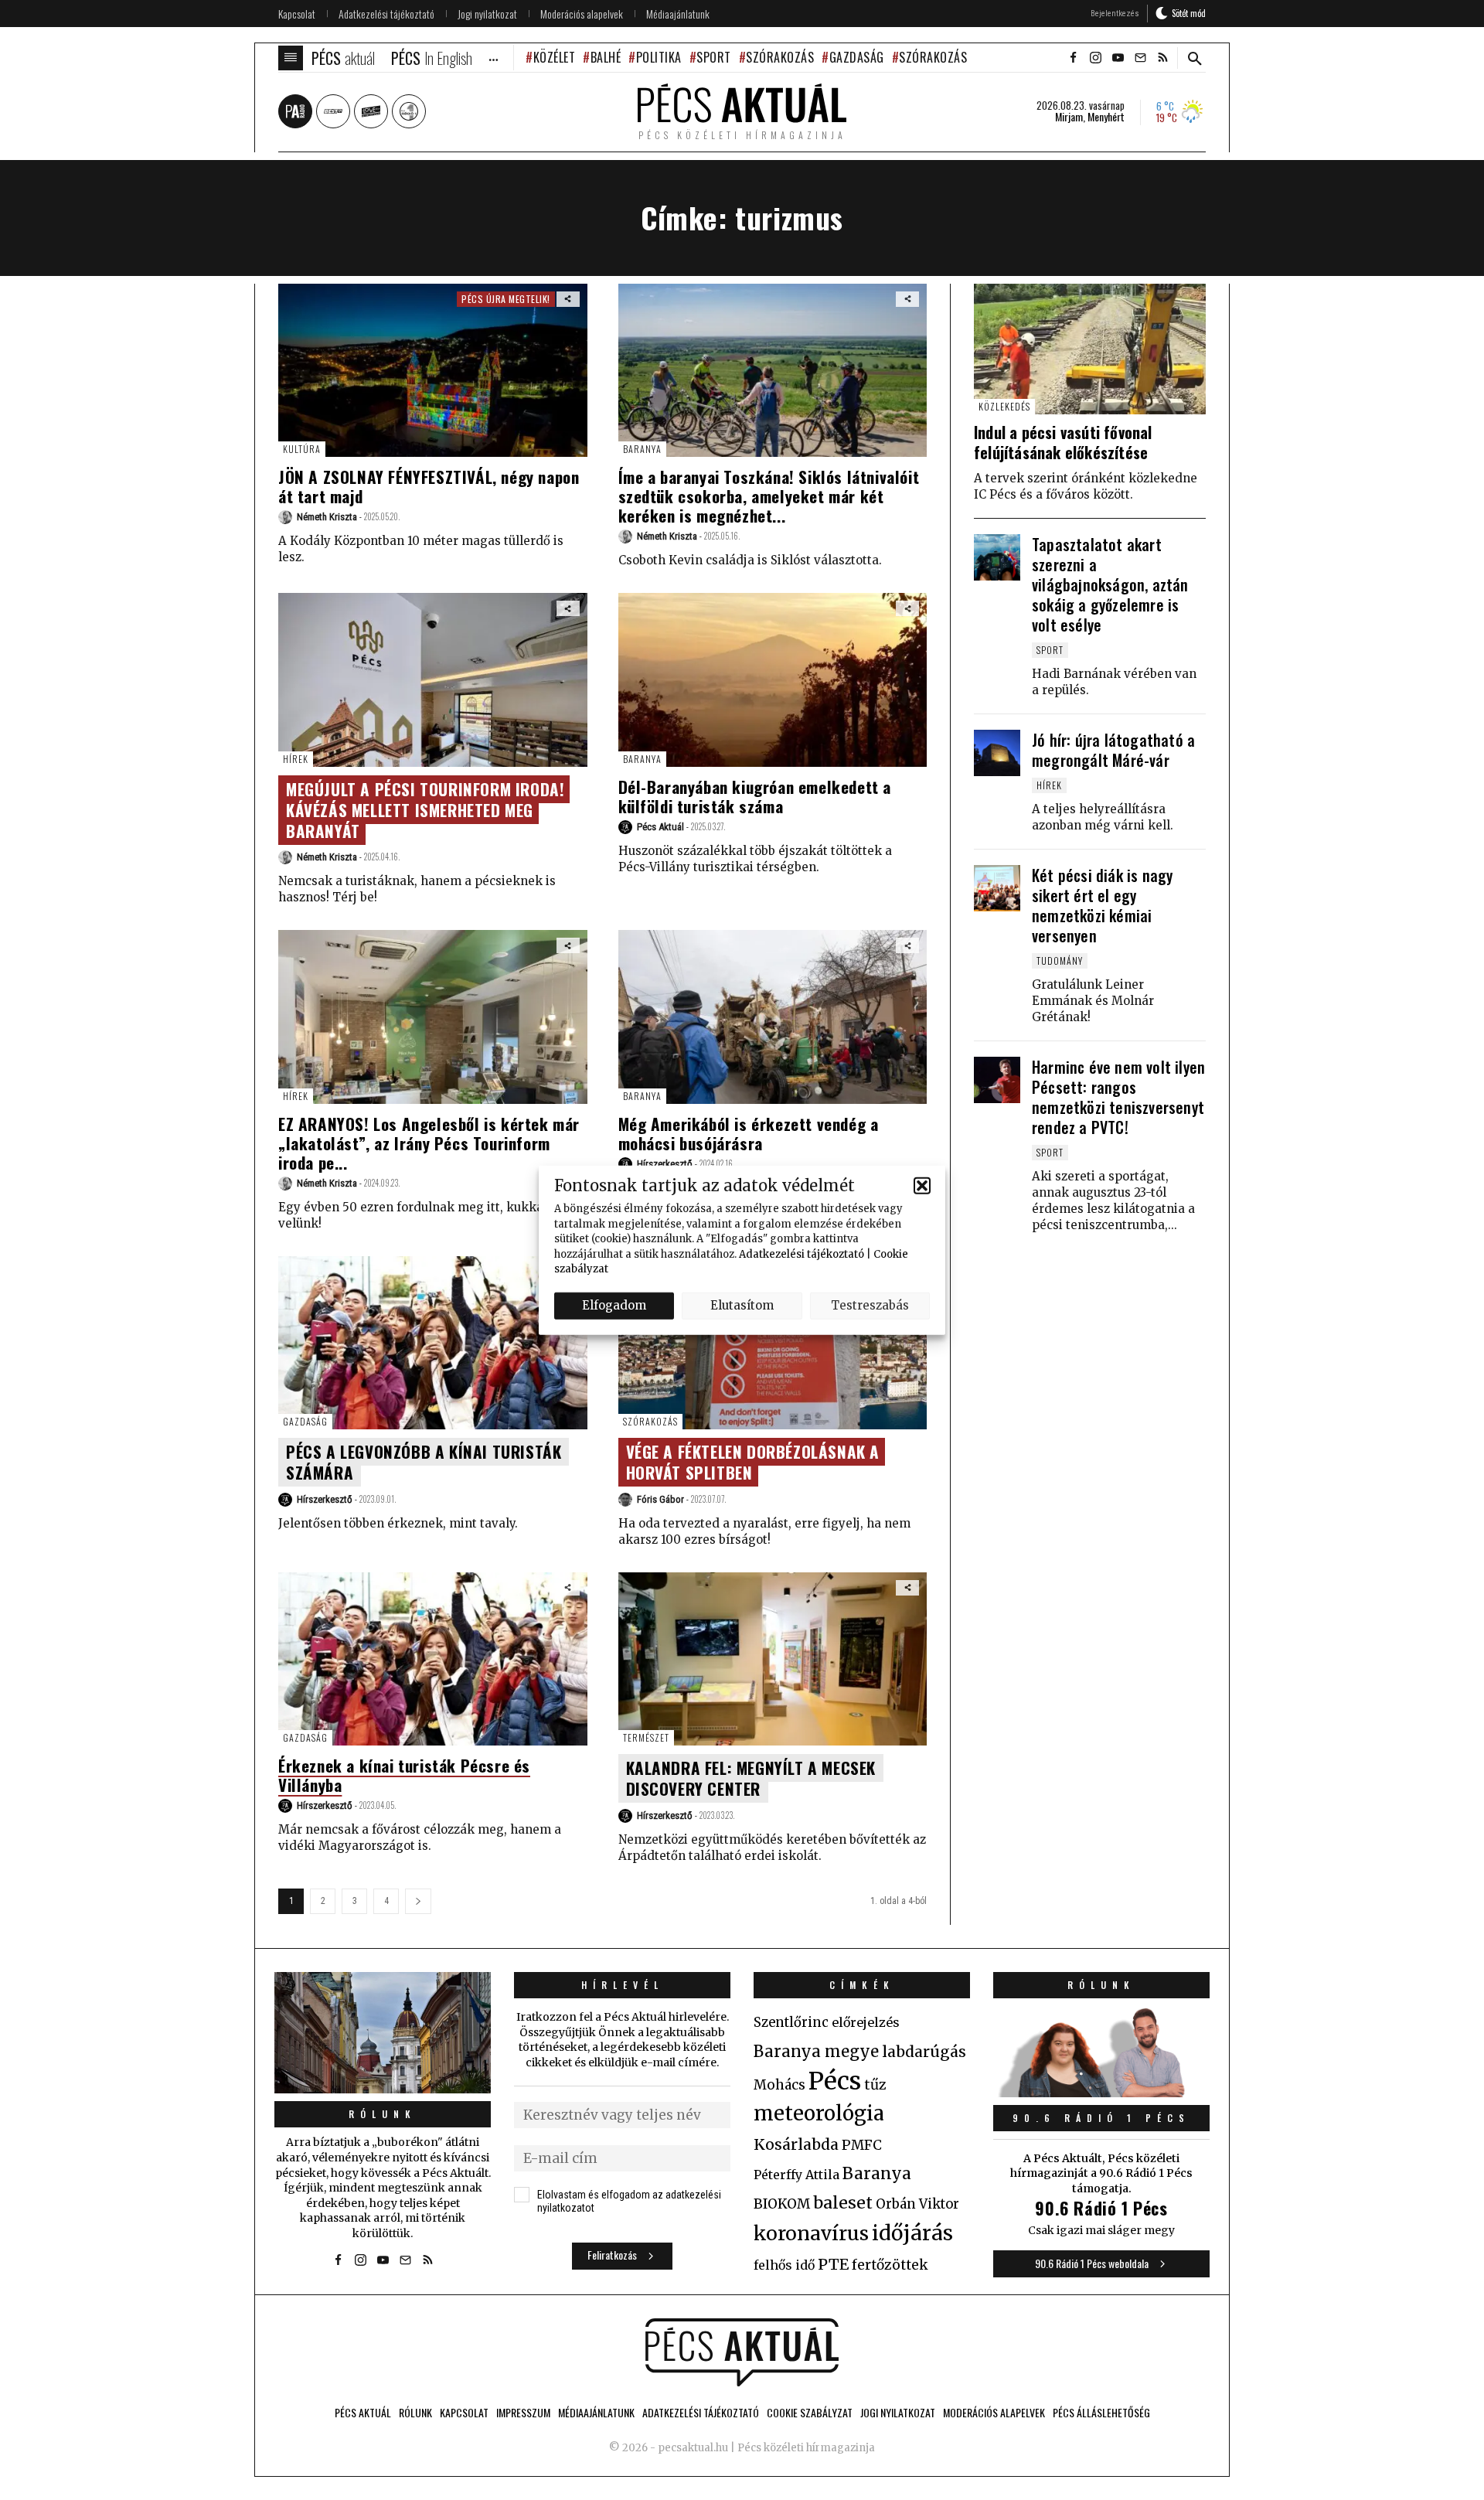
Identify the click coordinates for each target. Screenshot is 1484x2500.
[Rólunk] (383, 2033)
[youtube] (1118, 58)
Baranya (642, 449)
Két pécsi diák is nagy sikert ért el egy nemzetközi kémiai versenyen (1102, 905)
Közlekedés (1004, 406)
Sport (714, 57)
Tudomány (1060, 960)
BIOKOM (782, 2204)
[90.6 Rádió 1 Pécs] (1101, 2093)
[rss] (1162, 58)
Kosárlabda (796, 2144)
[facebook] (1073, 58)
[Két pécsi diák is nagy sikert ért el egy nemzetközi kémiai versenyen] (997, 888)
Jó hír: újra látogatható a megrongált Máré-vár (1113, 750)
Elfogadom (614, 1305)
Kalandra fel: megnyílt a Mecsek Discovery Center (751, 1778)
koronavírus (811, 2233)
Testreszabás (870, 1305)
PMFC (862, 2145)
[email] (1140, 58)
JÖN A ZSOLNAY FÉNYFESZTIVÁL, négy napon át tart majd (429, 486)
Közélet (554, 57)
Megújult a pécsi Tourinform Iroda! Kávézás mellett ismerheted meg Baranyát (425, 810)
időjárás (912, 2233)
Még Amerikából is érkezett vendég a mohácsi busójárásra (749, 1133)
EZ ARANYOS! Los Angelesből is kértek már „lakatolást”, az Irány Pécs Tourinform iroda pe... (429, 1143)
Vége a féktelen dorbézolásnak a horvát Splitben (753, 1462)
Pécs (835, 2081)
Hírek (296, 759)
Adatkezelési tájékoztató (802, 1253)
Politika (659, 57)
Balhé (606, 57)
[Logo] (742, 2352)
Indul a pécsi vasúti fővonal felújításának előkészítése (1063, 442)
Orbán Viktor (917, 2204)
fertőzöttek (890, 2265)
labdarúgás (924, 2052)
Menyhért (1106, 117)
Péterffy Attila (796, 2175)
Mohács (779, 2085)
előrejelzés (866, 2022)
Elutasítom (742, 1305)
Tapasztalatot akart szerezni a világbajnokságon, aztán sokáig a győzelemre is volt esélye (1110, 584)
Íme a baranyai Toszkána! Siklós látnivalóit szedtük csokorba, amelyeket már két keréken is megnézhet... (769, 496)
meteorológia (819, 2113)
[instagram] (1095, 58)
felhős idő (784, 2265)
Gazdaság (857, 57)
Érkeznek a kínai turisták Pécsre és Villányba (404, 1775)
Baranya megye (816, 2052)
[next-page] (418, 1901)
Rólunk (383, 2114)
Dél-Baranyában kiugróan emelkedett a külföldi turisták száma (755, 796)
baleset (843, 2203)
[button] (922, 1185)
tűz (875, 2085)
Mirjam (1069, 117)
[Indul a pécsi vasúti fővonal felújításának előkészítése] (1090, 349)
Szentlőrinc (791, 2023)
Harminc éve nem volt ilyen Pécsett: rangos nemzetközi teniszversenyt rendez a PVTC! (1118, 1097)
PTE (833, 2264)
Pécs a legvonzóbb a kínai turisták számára (424, 1462)
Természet (646, 1737)
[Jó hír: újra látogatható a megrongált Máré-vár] (997, 753)
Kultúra (302, 449)
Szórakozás (780, 57)
